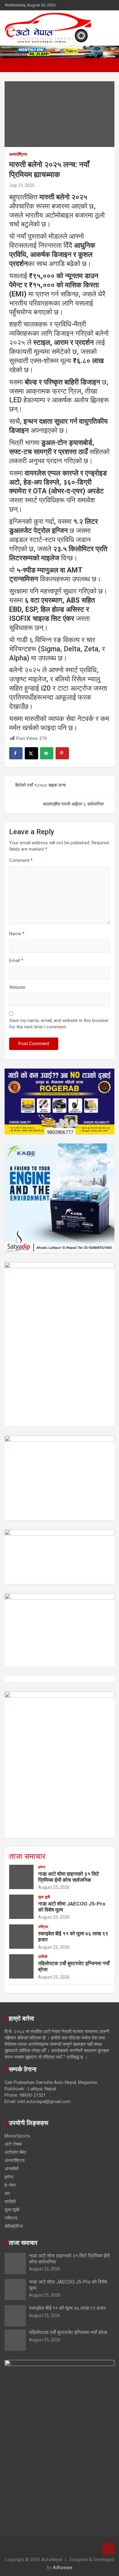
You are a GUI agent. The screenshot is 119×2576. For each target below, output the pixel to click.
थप (7, 2193)
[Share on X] (31, 753)
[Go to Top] (108, 2549)
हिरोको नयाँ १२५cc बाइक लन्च (40, 785)
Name (17, 934)
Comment (21, 860)
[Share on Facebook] (16, 753)
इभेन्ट (42, 1867)
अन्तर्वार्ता (11, 2169)
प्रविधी (43, 1957)
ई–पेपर (10, 2185)
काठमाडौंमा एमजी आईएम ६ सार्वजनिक (73, 804)
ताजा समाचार (27, 1856)
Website (17, 987)
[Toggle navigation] (12, 65)
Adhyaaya (63, 2567)
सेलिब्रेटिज (14, 2226)
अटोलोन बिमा (15, 2152)
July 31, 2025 (22, 185)
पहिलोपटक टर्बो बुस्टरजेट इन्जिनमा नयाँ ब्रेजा (68, 2332)
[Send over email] (47, 753)
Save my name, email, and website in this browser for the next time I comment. (59, 1024)
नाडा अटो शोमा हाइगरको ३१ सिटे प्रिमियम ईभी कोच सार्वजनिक (69, 1877)
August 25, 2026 (54, 1887)
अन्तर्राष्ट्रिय (18, 154)
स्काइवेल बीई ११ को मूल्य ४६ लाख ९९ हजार (67, 2308)
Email (16, 961)
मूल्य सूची (44, 1897)
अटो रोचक (13, 2144)
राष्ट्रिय (43, 1927)
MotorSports (17, 2136)
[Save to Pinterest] (62, 753)
